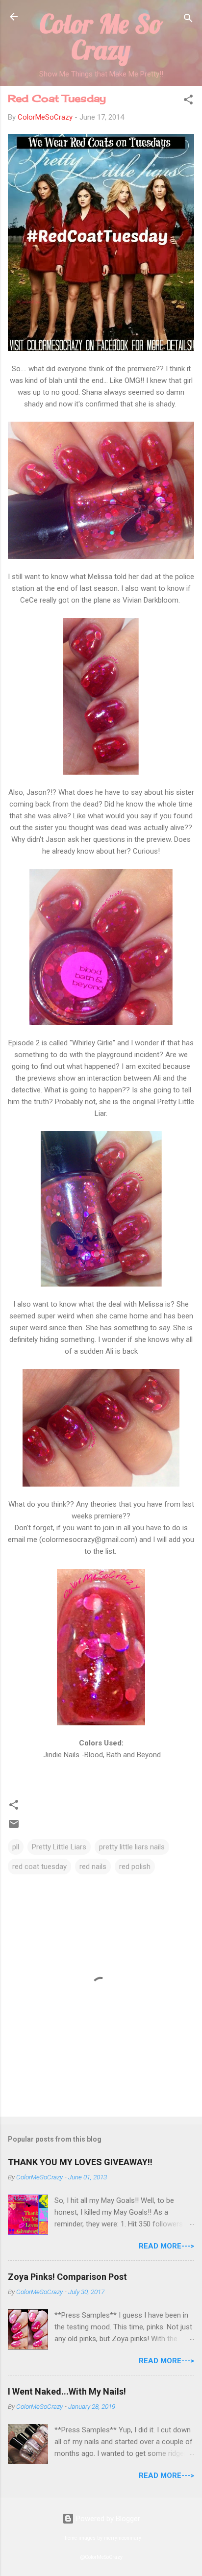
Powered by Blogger (107, 2519)
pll (16, 1847)
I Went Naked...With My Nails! (67, 2391)
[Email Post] (14, 1827)
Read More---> (166, 2246)
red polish (135, 1867)
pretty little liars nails (132, 1847)
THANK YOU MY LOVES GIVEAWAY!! (80, 2162)
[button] (188, 101)
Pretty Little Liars (59, 1847)
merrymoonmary (123, 2538)
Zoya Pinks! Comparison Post (67, 2277)
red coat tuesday (39, 1867)
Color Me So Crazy (101, 37)
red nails (93, 1867)
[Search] (188, 20)
